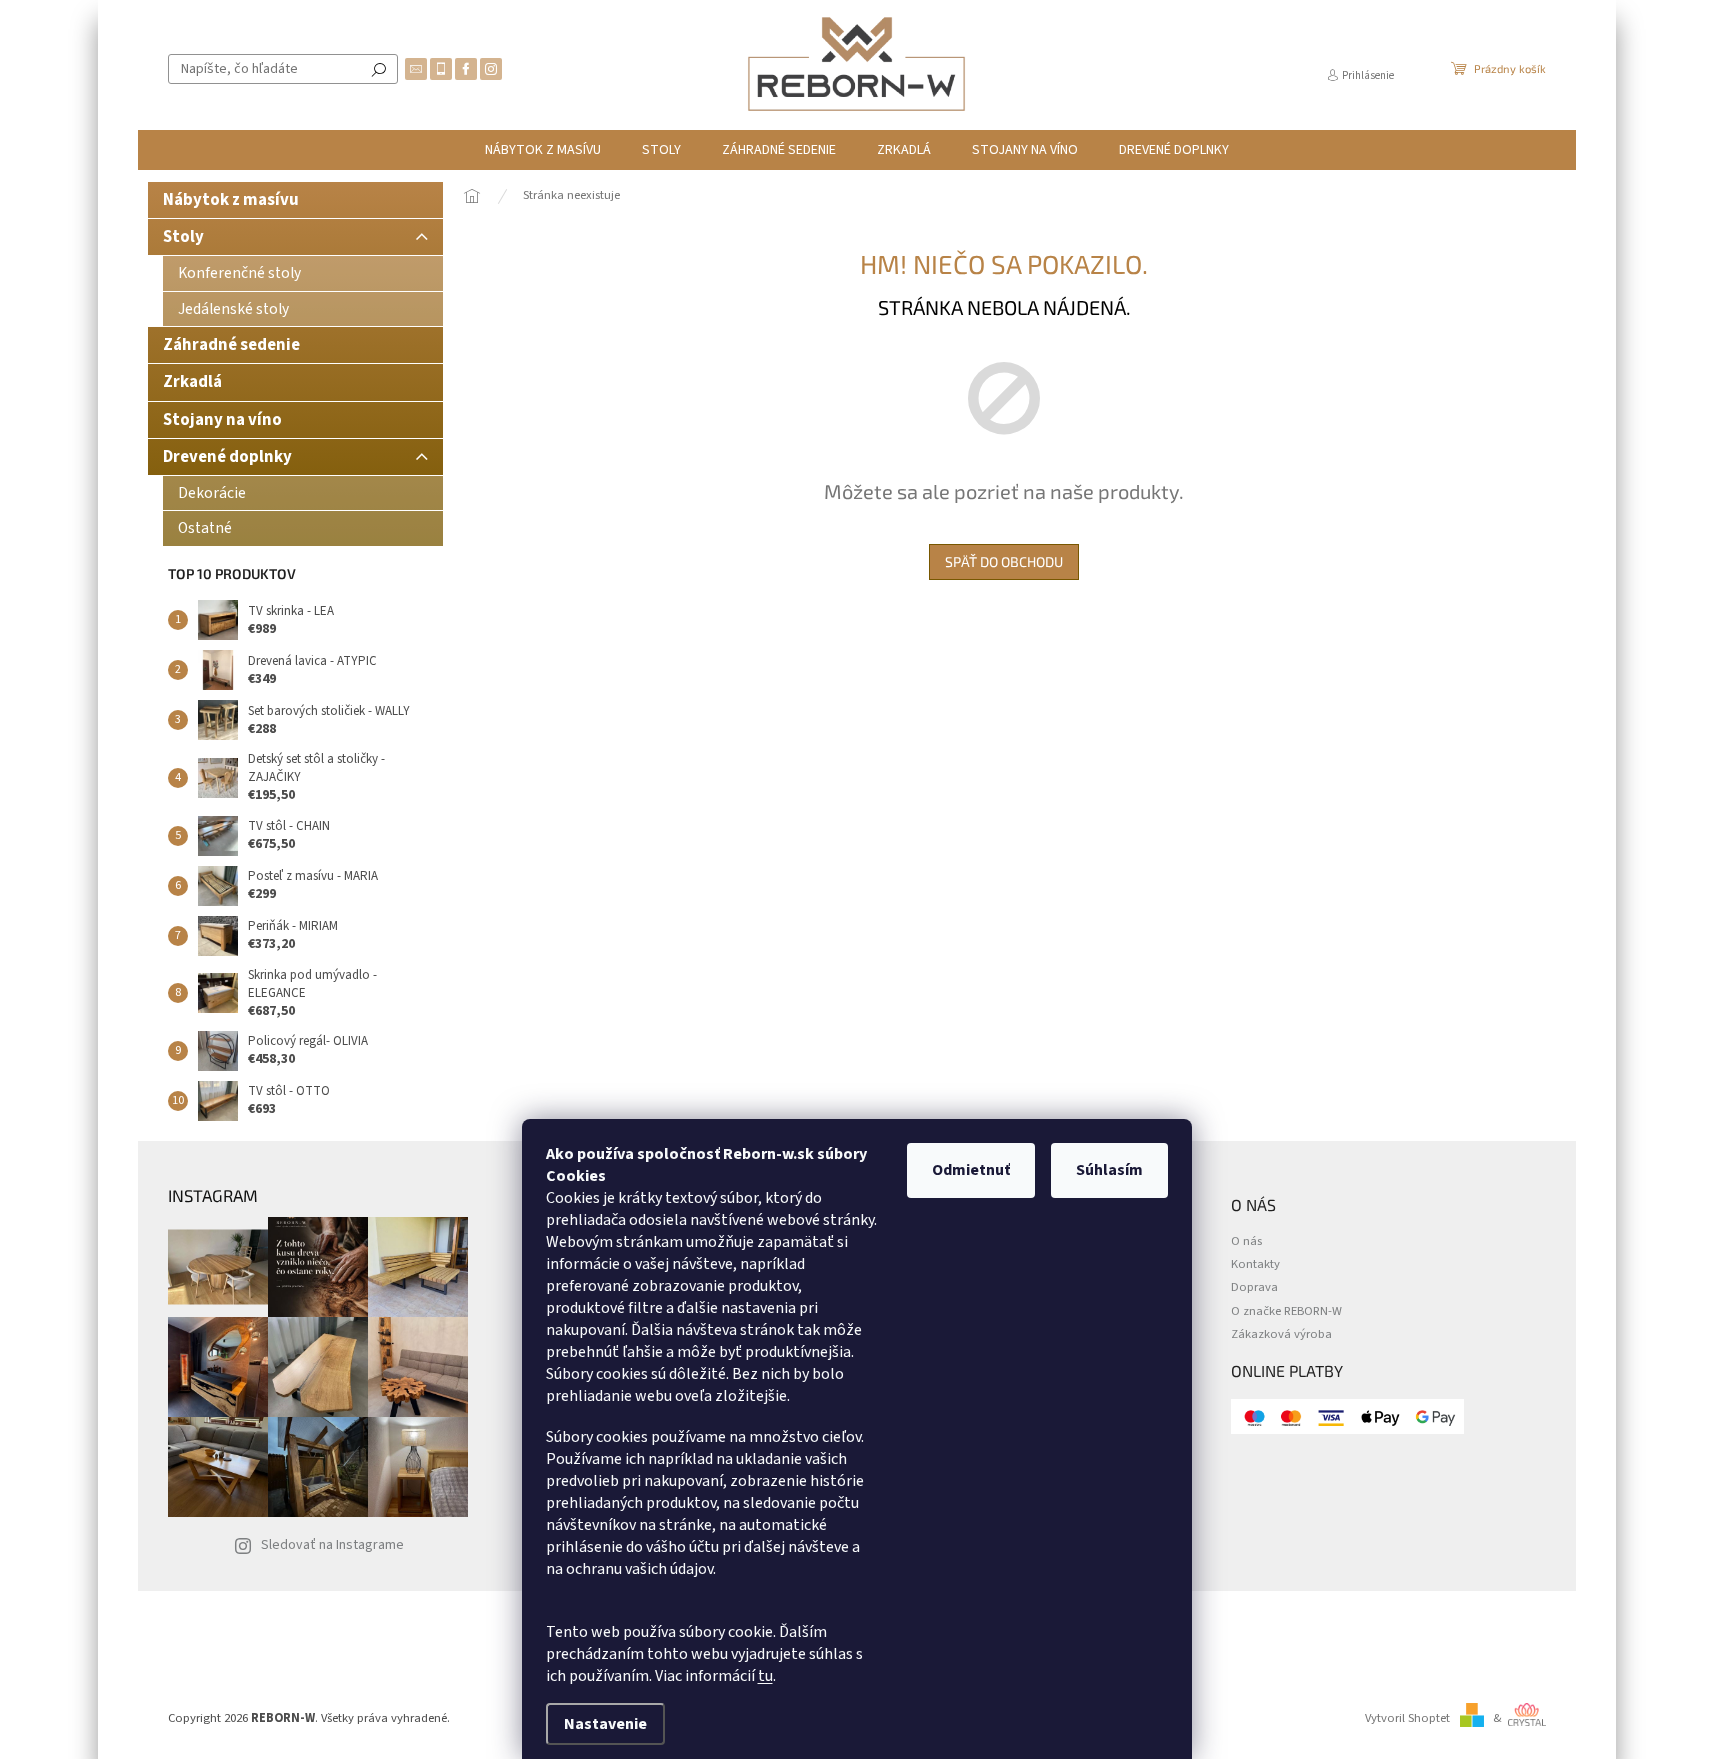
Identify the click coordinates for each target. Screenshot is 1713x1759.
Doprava (1254, 1287)
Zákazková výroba (1281, 1334)
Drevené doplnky (227, 457)
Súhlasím (1109, 1170)
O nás (1246, 1241)
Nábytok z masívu (231, 200)
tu (765, 1676)
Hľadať (379, 69)
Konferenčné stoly (239, 273)
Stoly (183, 237)
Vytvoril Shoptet (1407, 1718)
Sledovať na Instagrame (332, 1545)
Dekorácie (212, 493)
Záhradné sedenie (231, 345)
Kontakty (1255, 1264)
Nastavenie (605, 1724)
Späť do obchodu (1004, 561)
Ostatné (205, 528)
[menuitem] (543, 150)
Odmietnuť (971, 1170)
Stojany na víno (222, 420)
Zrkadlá (192, 382)
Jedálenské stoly (233, 309)
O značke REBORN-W (1286, 1311)
